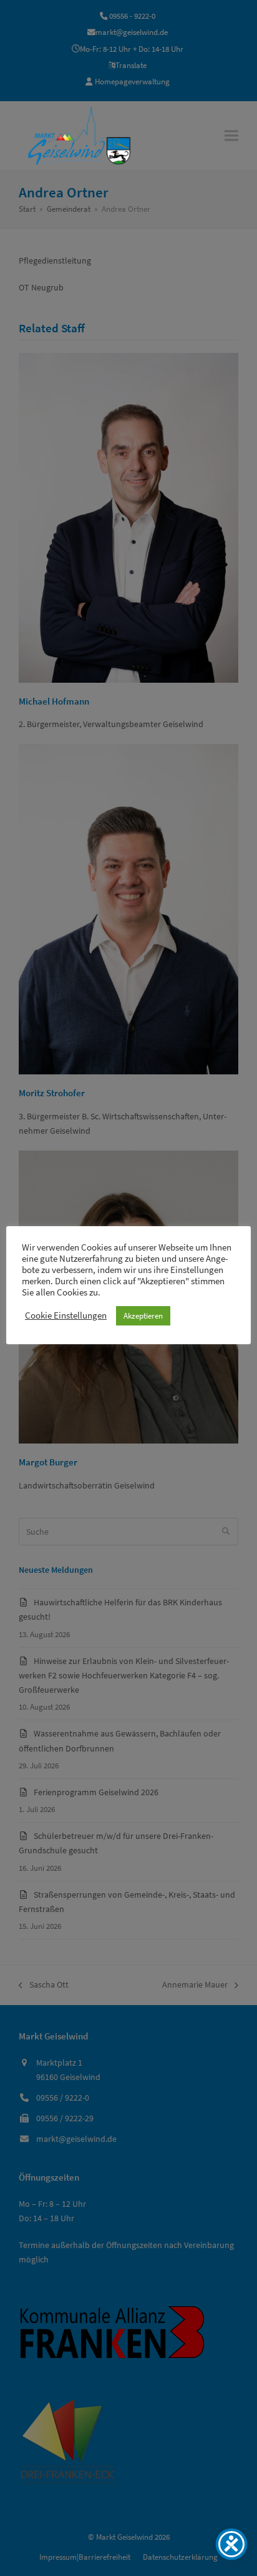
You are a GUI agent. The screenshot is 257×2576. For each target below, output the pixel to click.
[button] (231, 135)
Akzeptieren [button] (143, 1316)
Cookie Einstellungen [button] (66, 1315)
